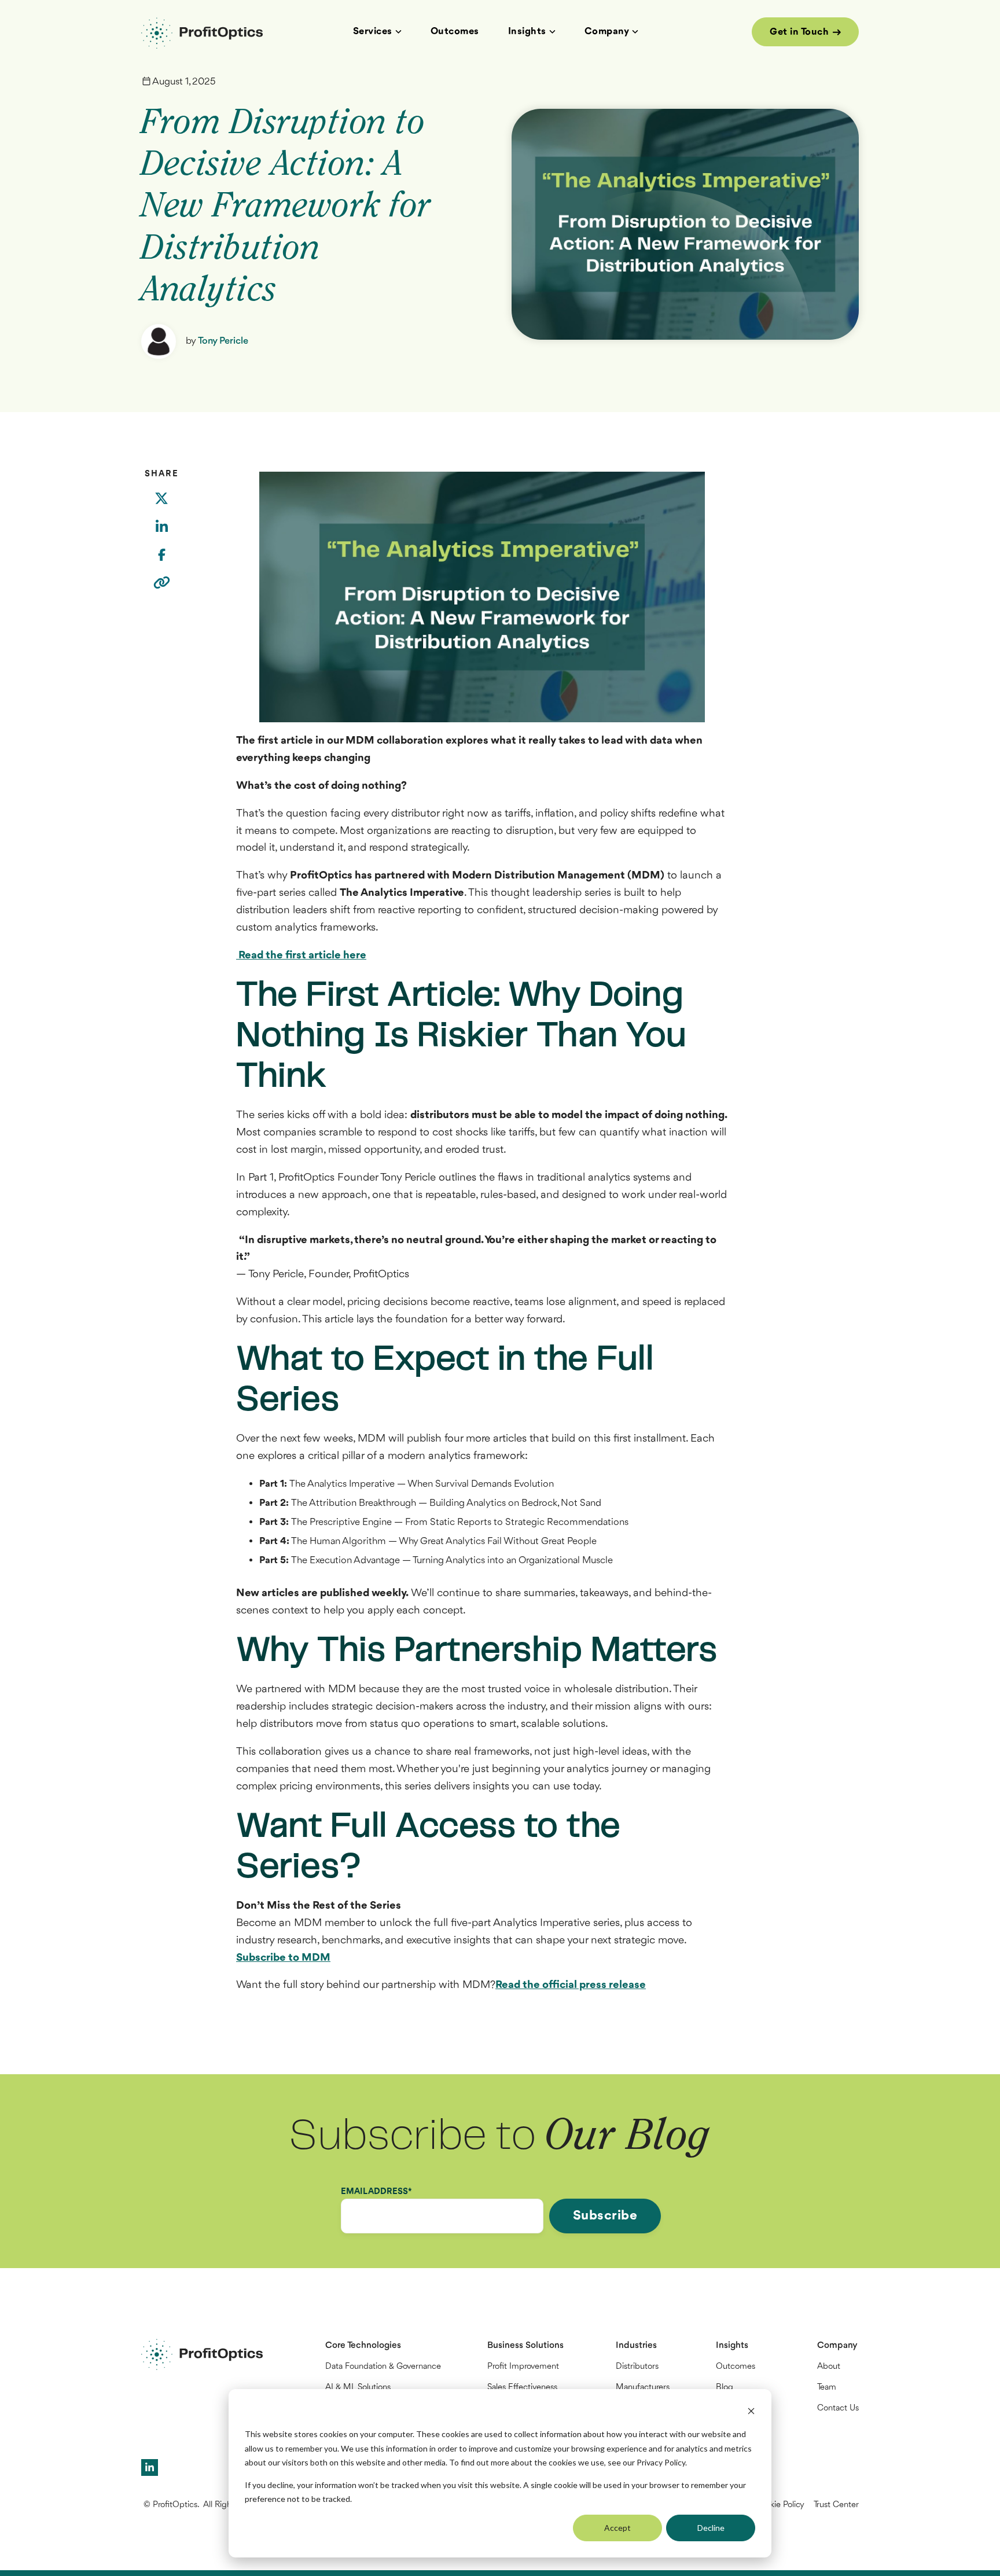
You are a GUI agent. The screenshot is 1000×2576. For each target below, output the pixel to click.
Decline (711, 2528)
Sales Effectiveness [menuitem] (522, 2388)
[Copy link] (162, 590)
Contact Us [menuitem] (838, 2408)
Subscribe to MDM (283, 1958)
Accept (617, 2528)
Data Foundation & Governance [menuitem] (383, 2367)
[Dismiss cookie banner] (751, 2413)
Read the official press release (571, 1985)
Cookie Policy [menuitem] (780, 2505)
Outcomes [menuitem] (736, 2367)
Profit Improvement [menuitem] (523, 2367)
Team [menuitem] (827, 2388)
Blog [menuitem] (725, 2388)
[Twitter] (161, 506)
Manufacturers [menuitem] (643, 2388)
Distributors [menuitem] (637, 2367)
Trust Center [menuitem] (836, 2505)
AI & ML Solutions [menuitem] (358, 2388)
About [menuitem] (829, 2367)
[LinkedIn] (161, 534)
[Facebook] (161, 562)
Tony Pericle (223, 341)
